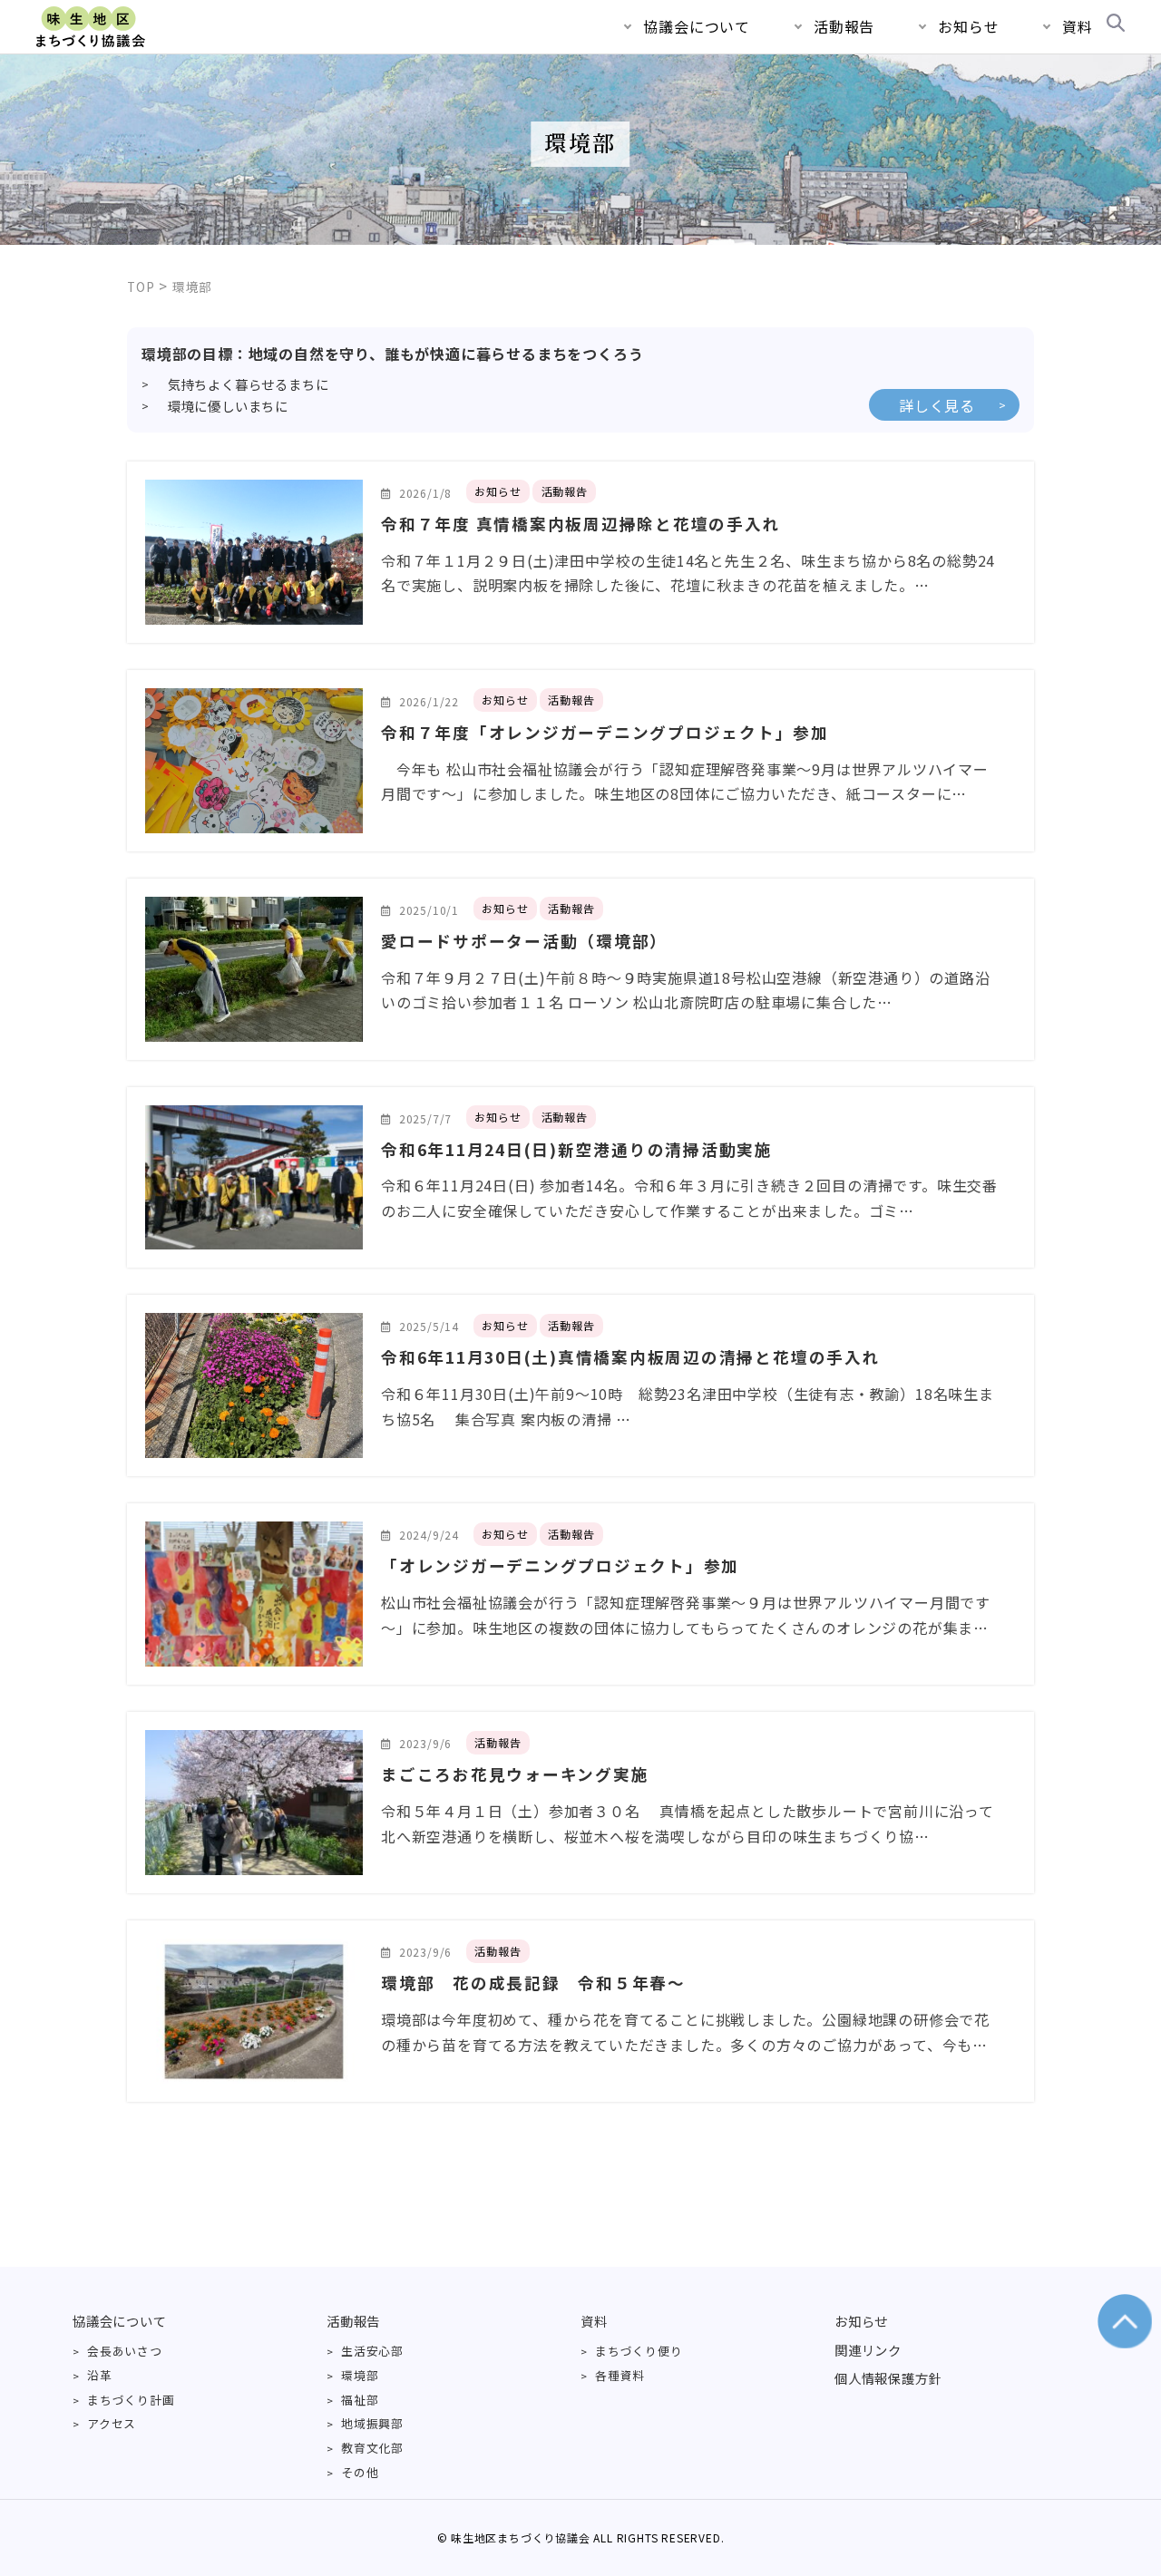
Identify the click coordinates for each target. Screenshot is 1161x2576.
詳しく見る (937, 405)
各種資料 (620, 2375)
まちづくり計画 (131, 2400)
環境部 (360, 2375)
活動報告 (844, 26)
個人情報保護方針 (888, 2378)
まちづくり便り (639, 2351)
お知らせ (968, 26)
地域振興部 (372, 2423)
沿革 (100, 2375)
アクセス (112, 2423)
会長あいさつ (125, 2351)
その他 (360, 2472)
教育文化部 (372, 2448)
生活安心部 (372, 2351)
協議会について (697, 26)
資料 (1078, 26)
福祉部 (360, 2400)
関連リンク (868, 2350)
